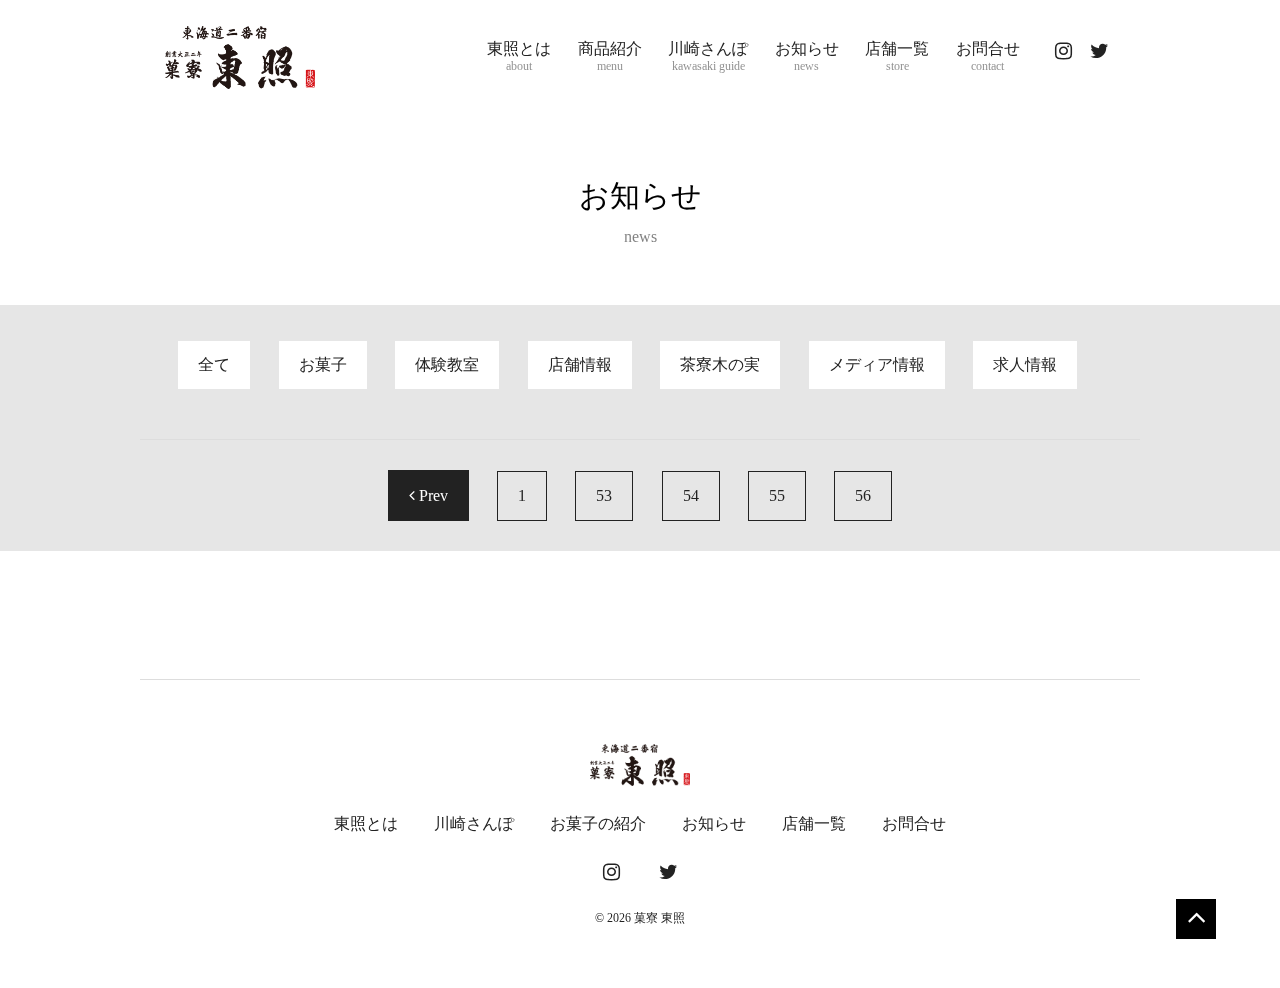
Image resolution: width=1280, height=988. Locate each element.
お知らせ (807, 57)
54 (691, 495)
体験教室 (447, 364)
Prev (431, 495)
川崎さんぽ (708, 57)
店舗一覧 (897, 57)
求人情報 (1025, 364)
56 (863, 495)
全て (214, 364)
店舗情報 (580, 364)
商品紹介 (610, 57)
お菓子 (323, 364)
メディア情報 (877, 364)
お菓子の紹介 (598, 823)
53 (604, 495)
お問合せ (988, 57)
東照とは (519, 57)
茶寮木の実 (720, 364)
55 (777, 495)
